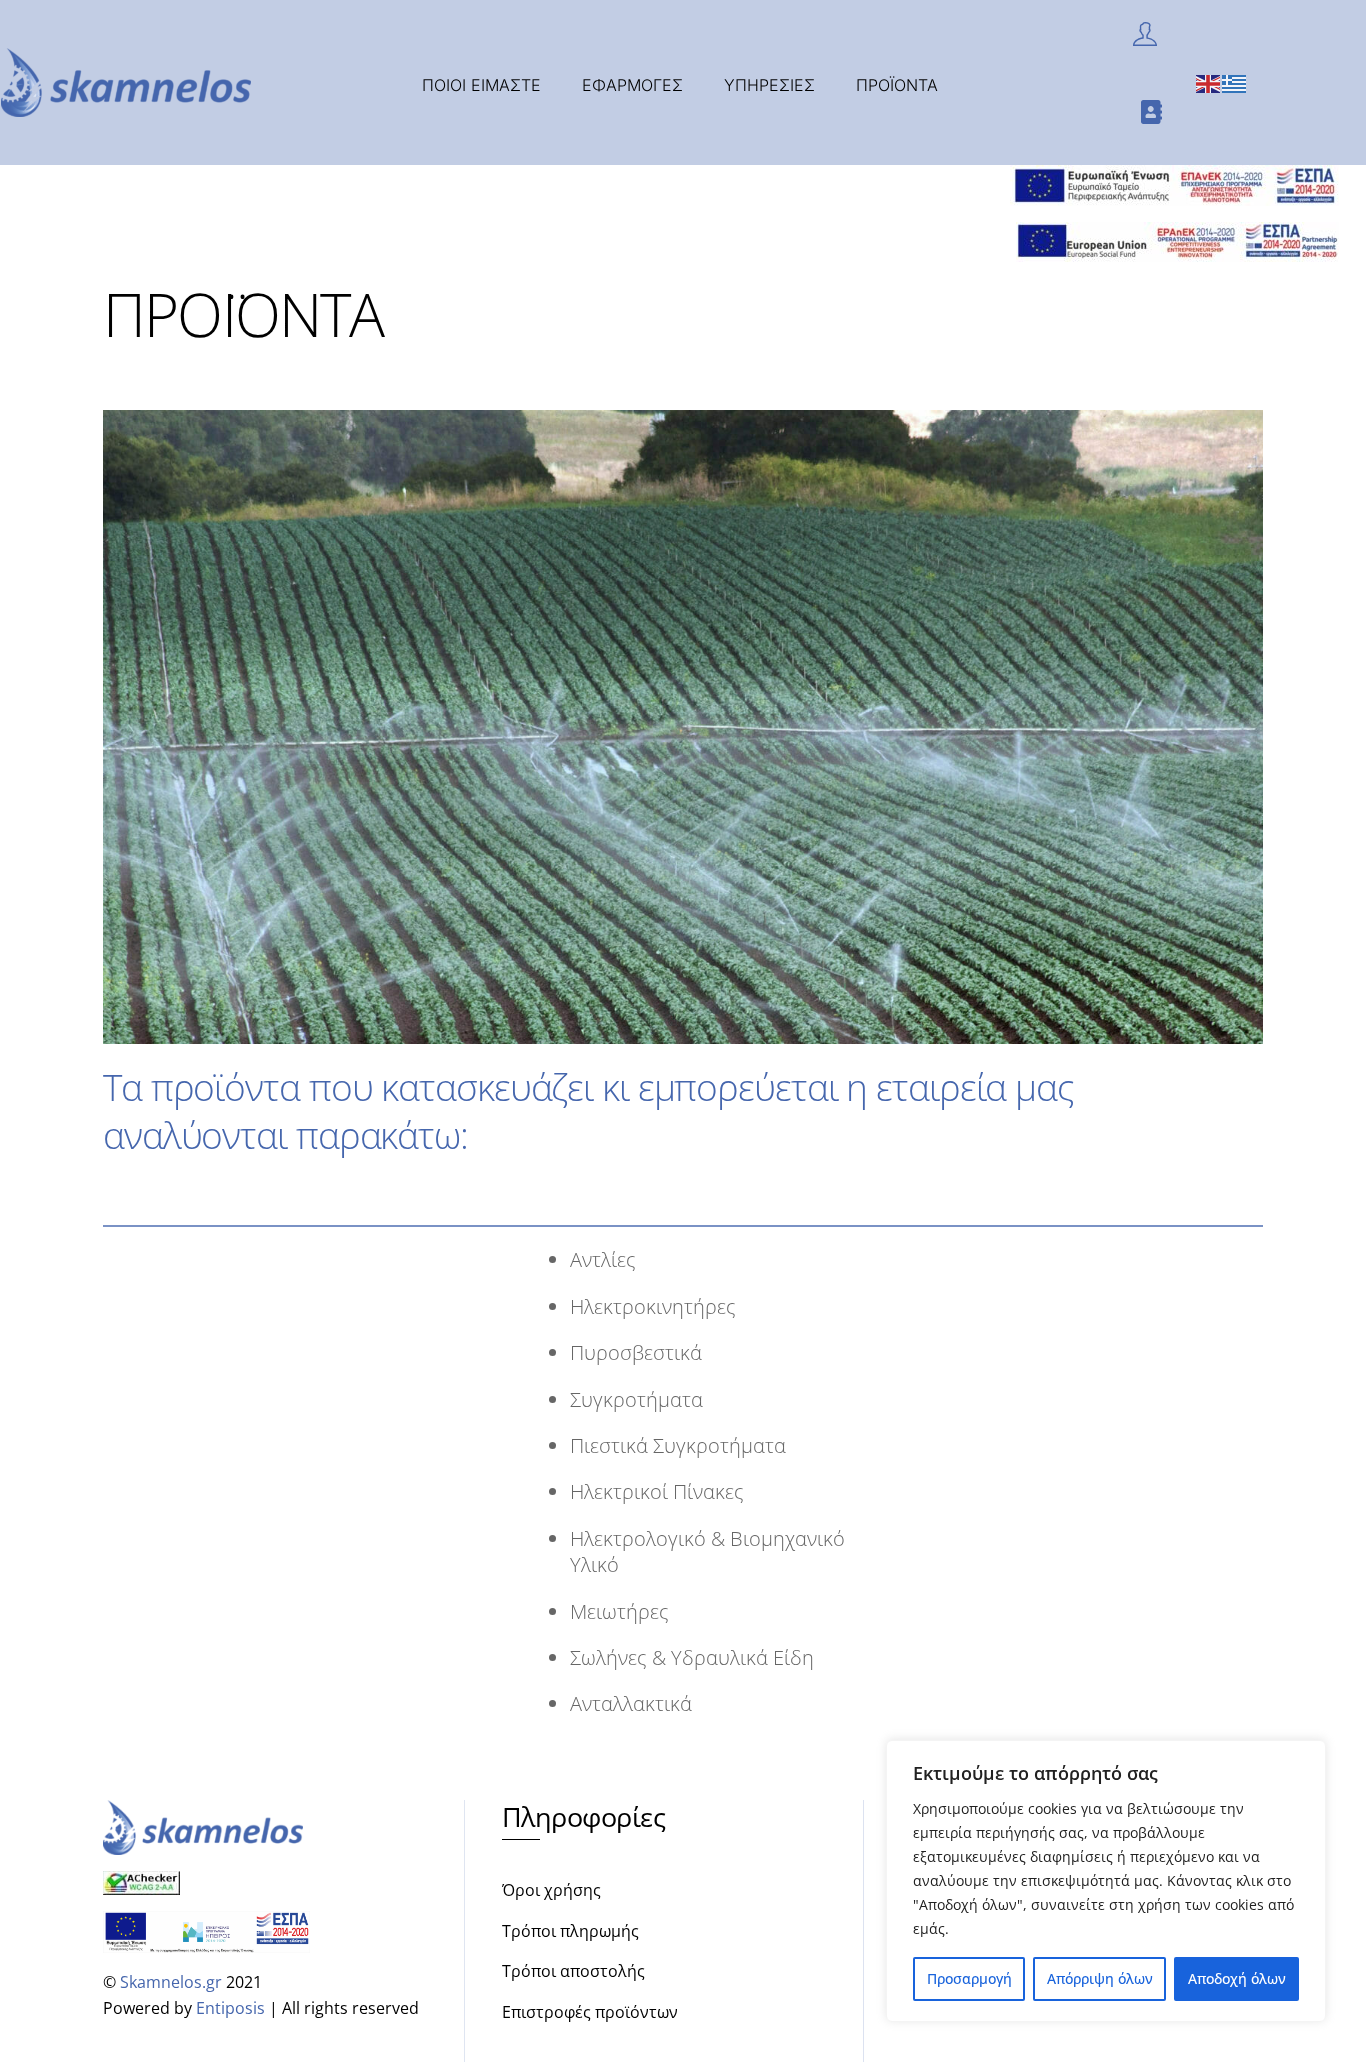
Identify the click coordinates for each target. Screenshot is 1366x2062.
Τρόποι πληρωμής (570, 1931)
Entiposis (230, 2008)
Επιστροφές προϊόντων (590, 2012)
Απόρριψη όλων (1100, 1978)
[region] (1106, 1881)
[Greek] (1235, 82)
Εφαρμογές (632, 85)
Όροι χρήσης (551, 1890)
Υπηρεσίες (769, 85)
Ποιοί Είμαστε (481, 85)
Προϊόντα (897, 85)
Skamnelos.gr (171, 1982)
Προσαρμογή (969, 1978)
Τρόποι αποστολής (573, 1971)
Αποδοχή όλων (1237, 1978)
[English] (1209, 82)
